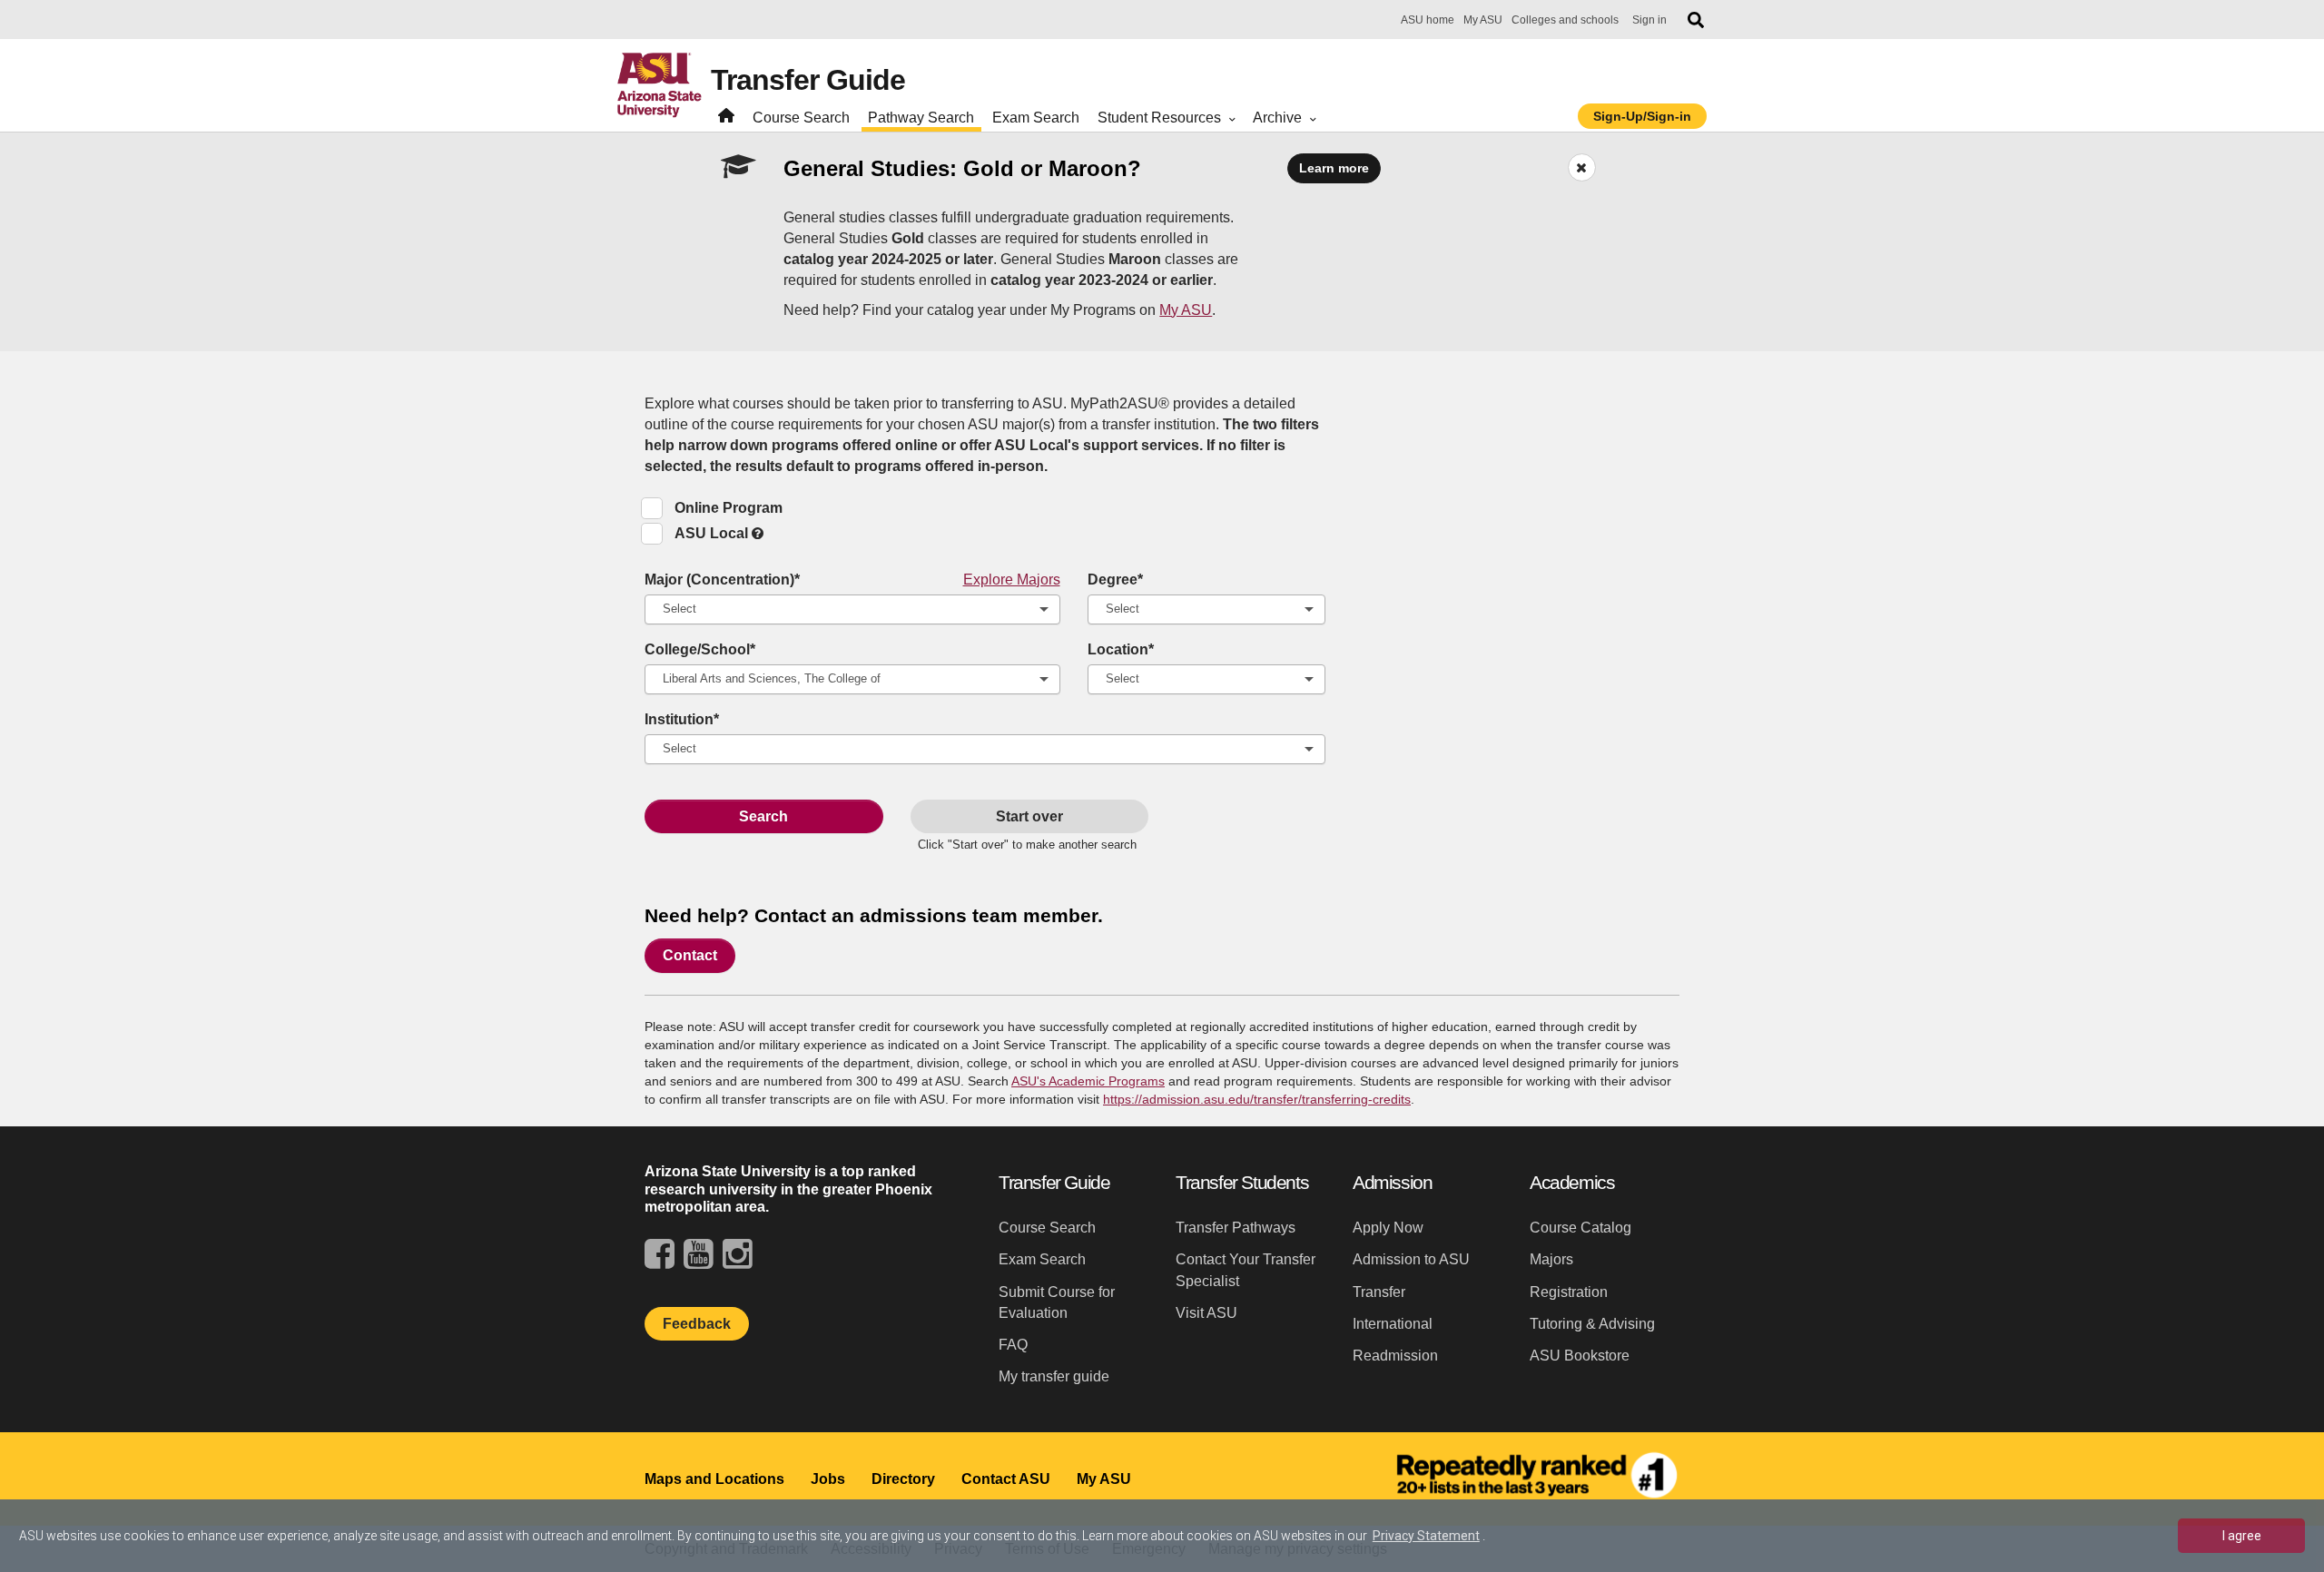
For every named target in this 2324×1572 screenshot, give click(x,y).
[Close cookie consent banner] (2287, 1480)
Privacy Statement (1426, 1536)
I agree (2242, 1536)
